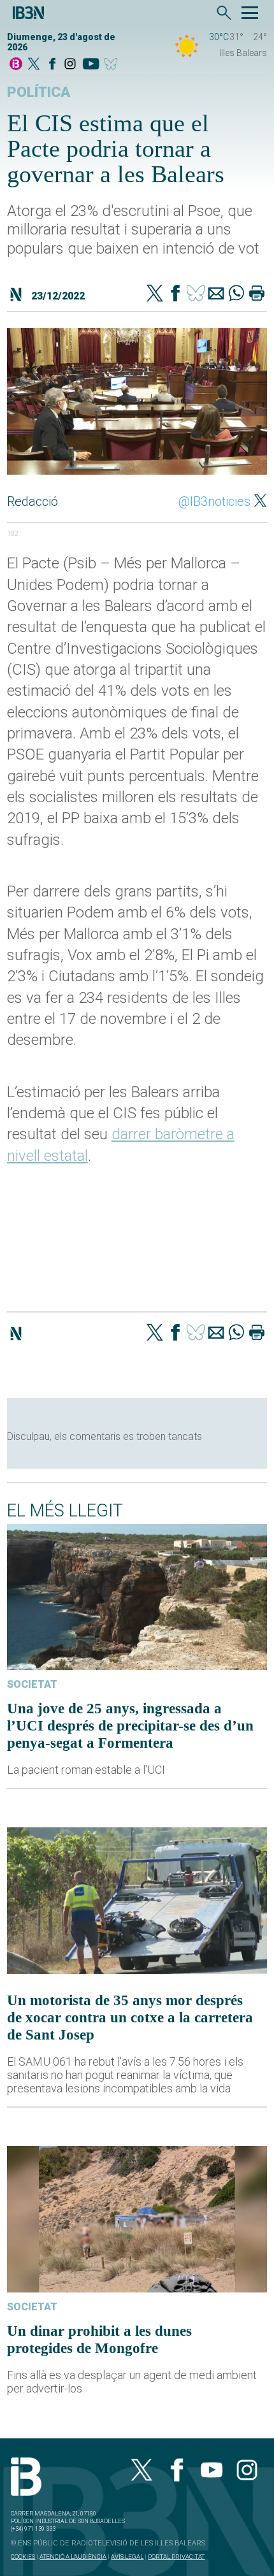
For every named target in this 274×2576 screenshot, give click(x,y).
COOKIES (23, 2557)
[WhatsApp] (236, 294)
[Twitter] (155, 294)
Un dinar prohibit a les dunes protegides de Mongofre (99, 2339)
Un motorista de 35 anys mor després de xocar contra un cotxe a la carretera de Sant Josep (130, 2017)
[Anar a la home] (16, 65)
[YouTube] (91, 65)
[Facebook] (52, 65)
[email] (216, 294)
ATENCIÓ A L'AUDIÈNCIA (73, 2557)
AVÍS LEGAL (127, 2557)
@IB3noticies (214, 501)
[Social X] (34, 65)
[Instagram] (70, 65)
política (39, 92)
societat (32, 1684)
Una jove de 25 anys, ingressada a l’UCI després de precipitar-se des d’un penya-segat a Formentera (130, 1725)
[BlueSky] (113, 65)
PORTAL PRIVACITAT (176, 2557)
